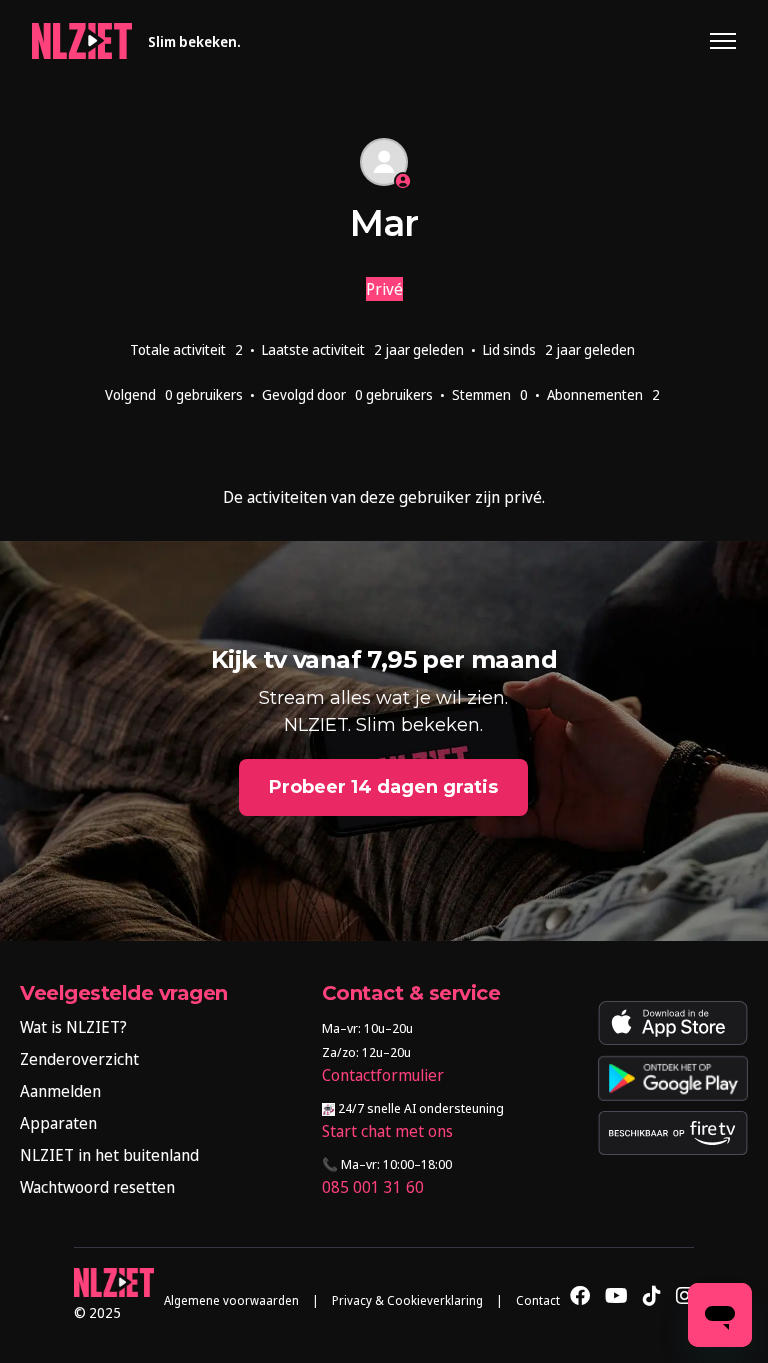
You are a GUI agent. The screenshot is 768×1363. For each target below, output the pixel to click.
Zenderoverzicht (79, 1059)
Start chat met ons (387, 1131)
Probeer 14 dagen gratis (383, 787)
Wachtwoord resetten (97, 1187)
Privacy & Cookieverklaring (407, 1300)
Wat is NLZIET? (73, 1027)
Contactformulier (383, 1075)
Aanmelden (60, 1091)
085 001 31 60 (373, 1187)
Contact (538, 1300)
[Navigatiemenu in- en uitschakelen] (723, 41)
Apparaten (58, 1123)
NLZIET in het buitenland (109, 1155)
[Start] (82, 41)
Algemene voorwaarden (231, 1300)
